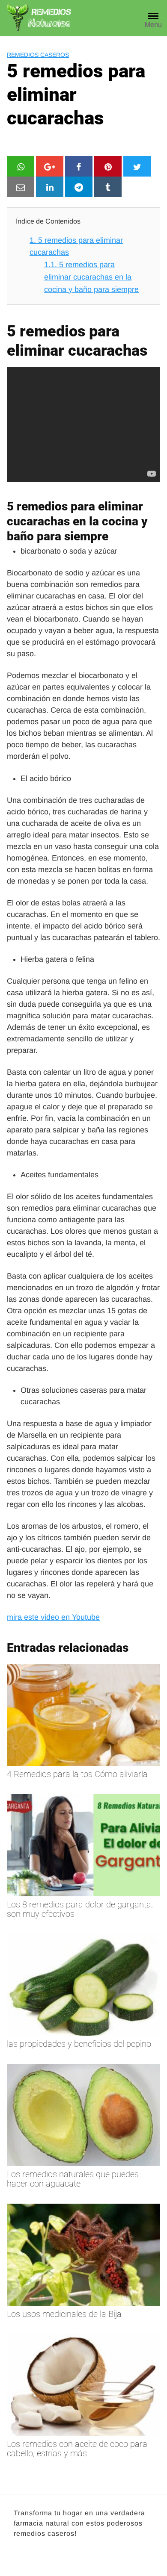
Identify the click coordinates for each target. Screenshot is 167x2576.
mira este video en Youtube (53, 1617)
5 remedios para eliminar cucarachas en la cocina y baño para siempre (91, 277)
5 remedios (39, 506)
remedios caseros (38, 55)
